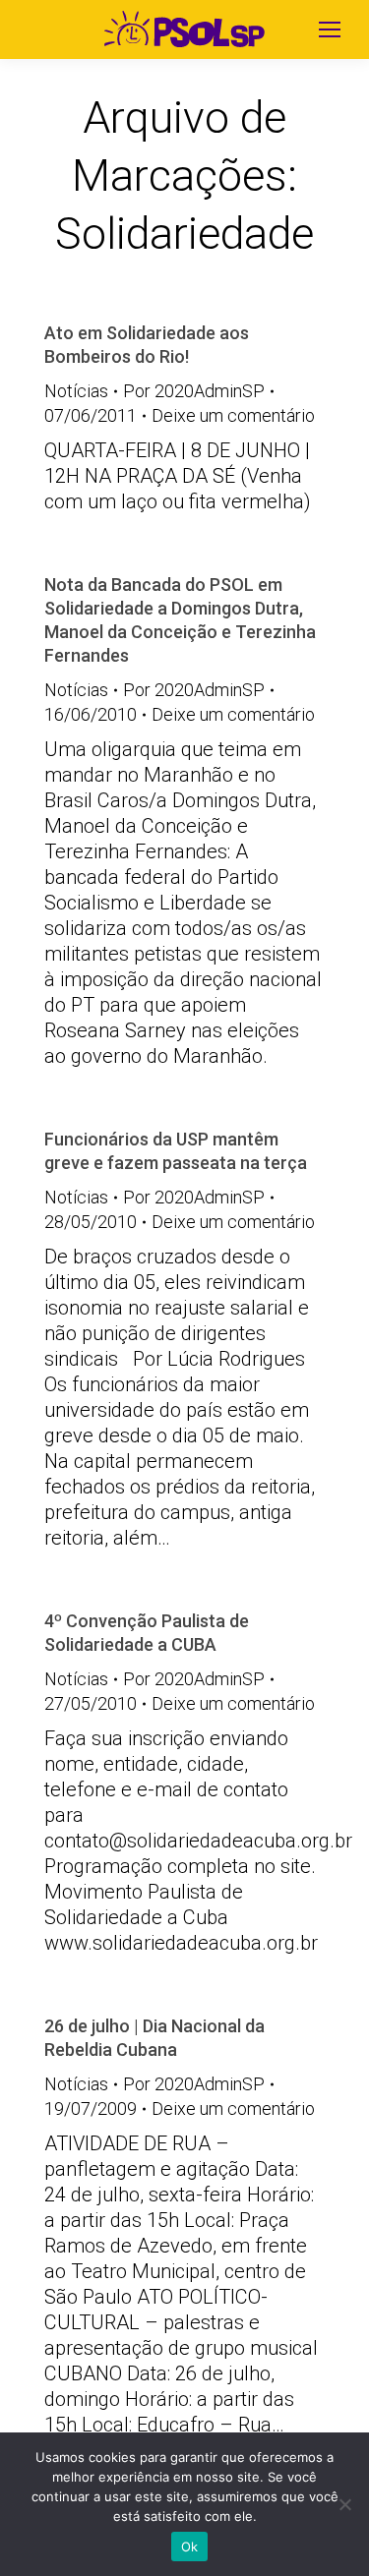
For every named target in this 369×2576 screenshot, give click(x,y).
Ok (190, 2547)
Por (194, 391)
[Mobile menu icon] (330, 29)
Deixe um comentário (233, 415)
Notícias (76, 391)
